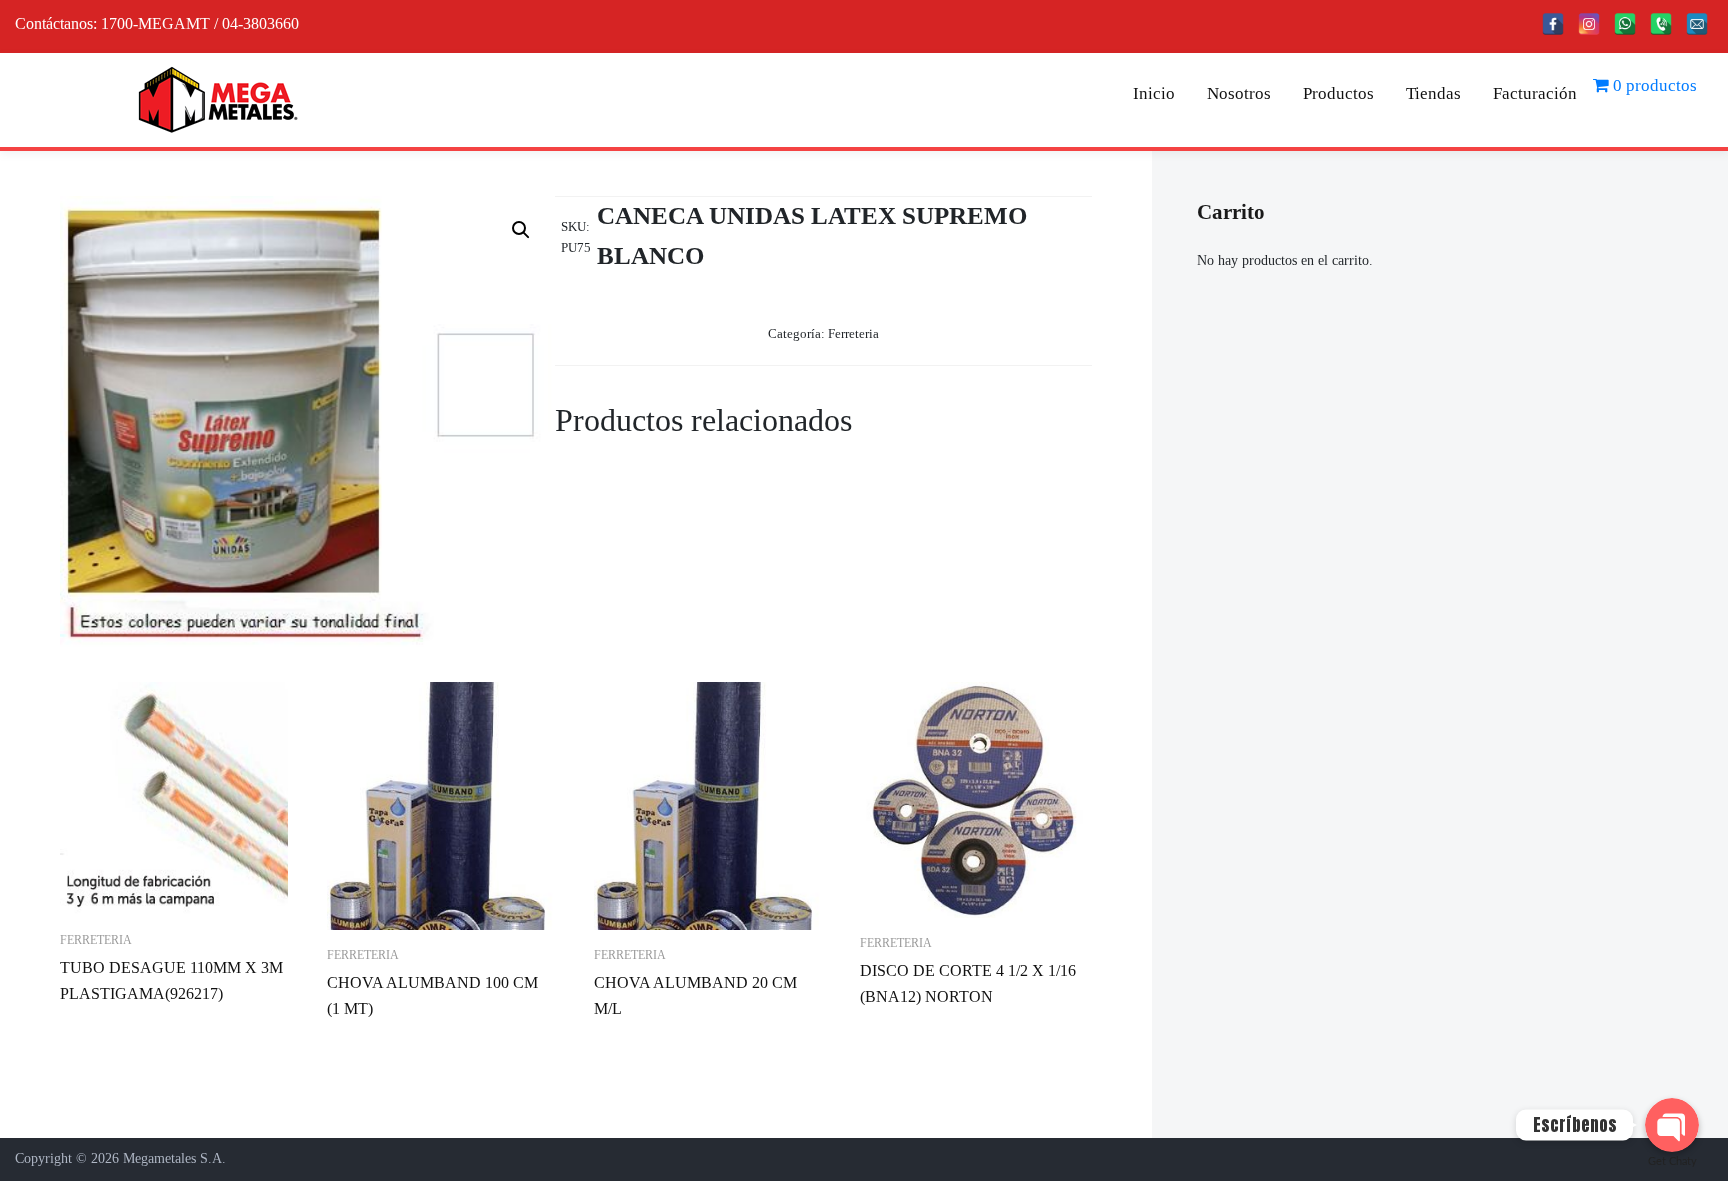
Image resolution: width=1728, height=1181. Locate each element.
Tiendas (1433, 93)
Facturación (1535, 93)
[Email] (1697, 24)
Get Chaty (1672, 1161)
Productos (1338, 93)
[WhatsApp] (1625, 24)
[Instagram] (1589, 24)
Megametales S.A (172, 1158)
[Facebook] (1553, 24)
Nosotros (1239, 93)
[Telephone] (1661, 24)
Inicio (1154, 93)
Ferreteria (853, 333)
